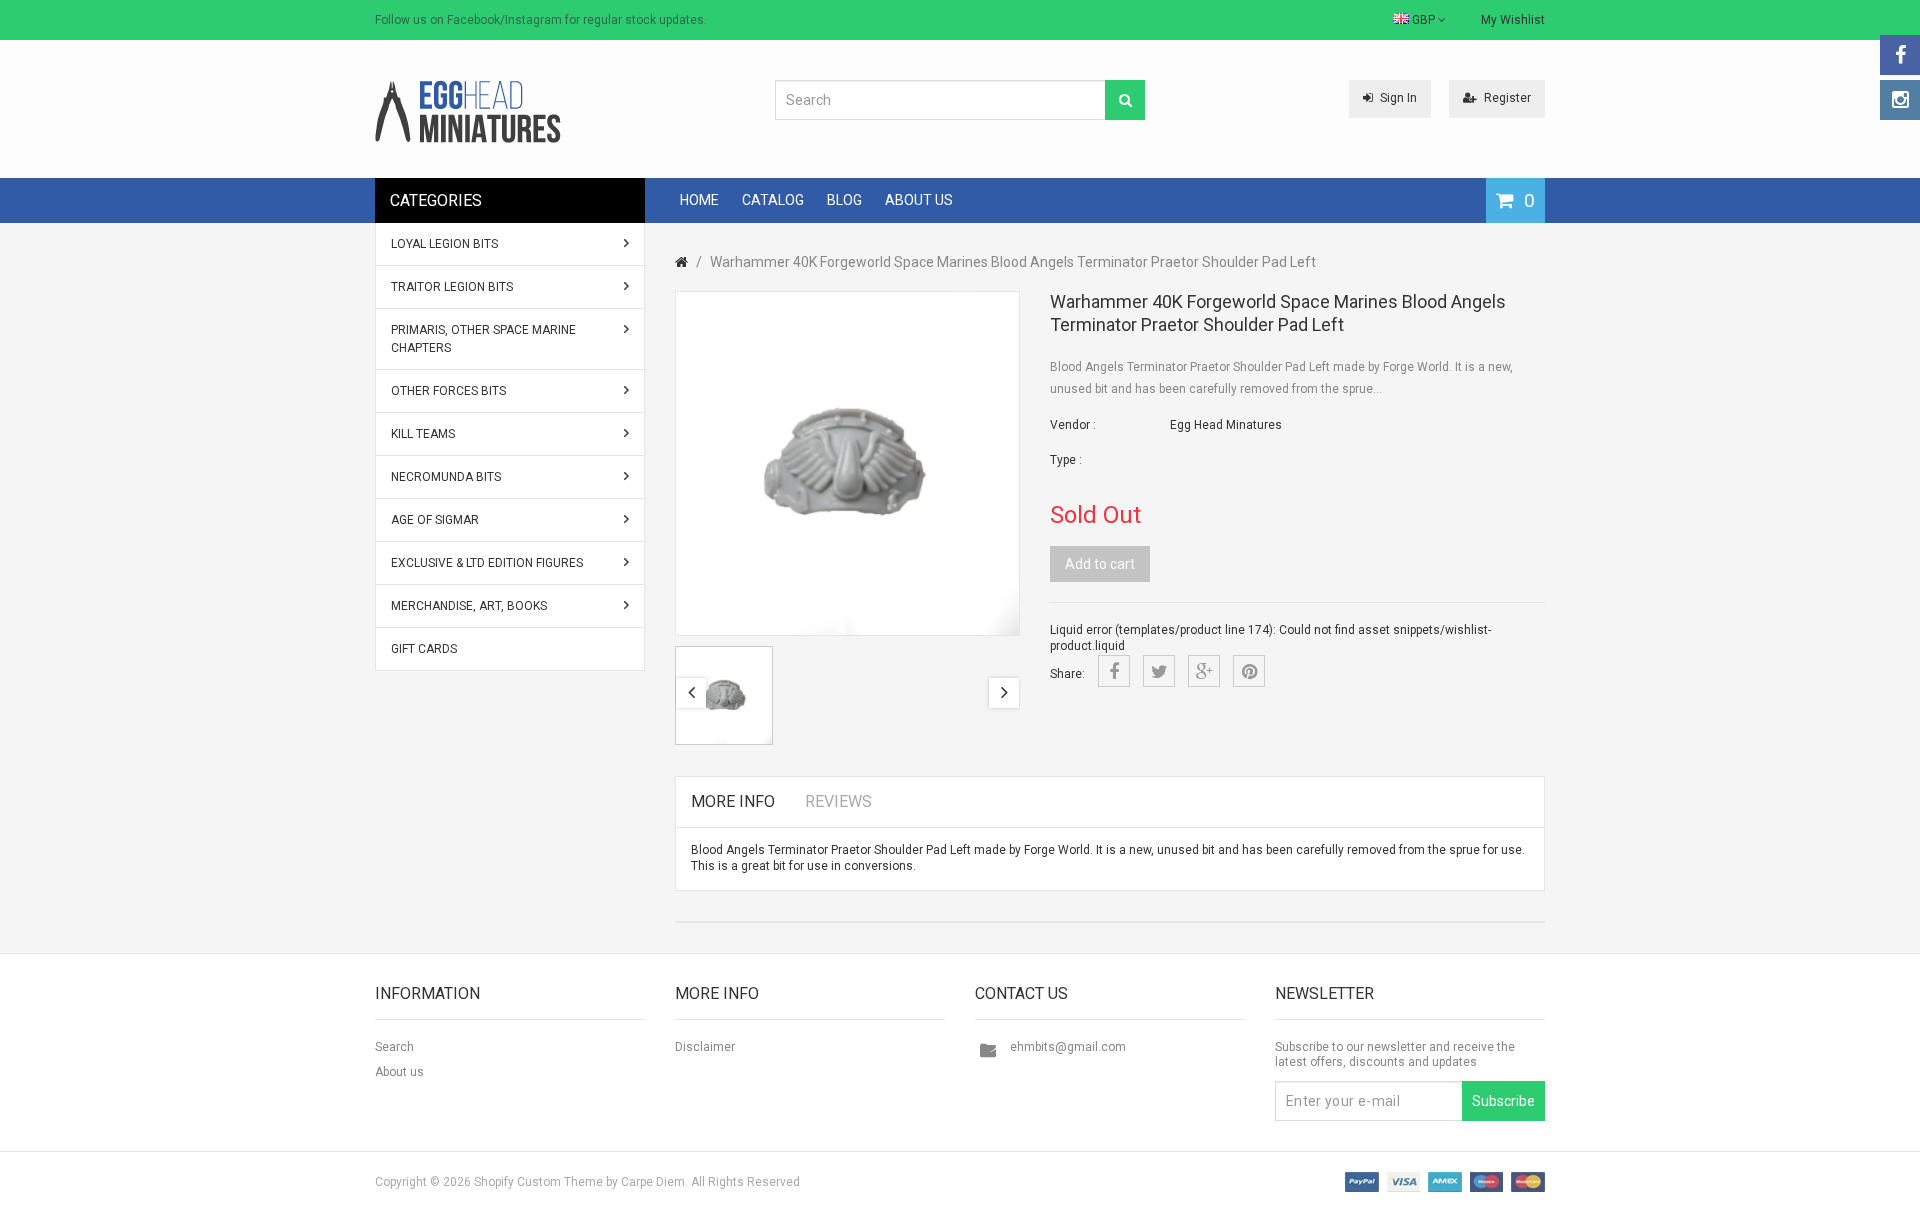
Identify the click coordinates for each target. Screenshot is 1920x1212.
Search (394, 1047)
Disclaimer (705, 1047)
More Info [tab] (733, 801)
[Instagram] (1900, 100)
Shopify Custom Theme (538, 1182)
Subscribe (1503, 1101)
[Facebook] (1900, 55)
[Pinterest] (1249, 671)
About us (399, 1072)
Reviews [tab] (838, 801)
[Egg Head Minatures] (468, 111)
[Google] (1204, 671)
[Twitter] (1159, 671)
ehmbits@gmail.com (1068, 1047)
